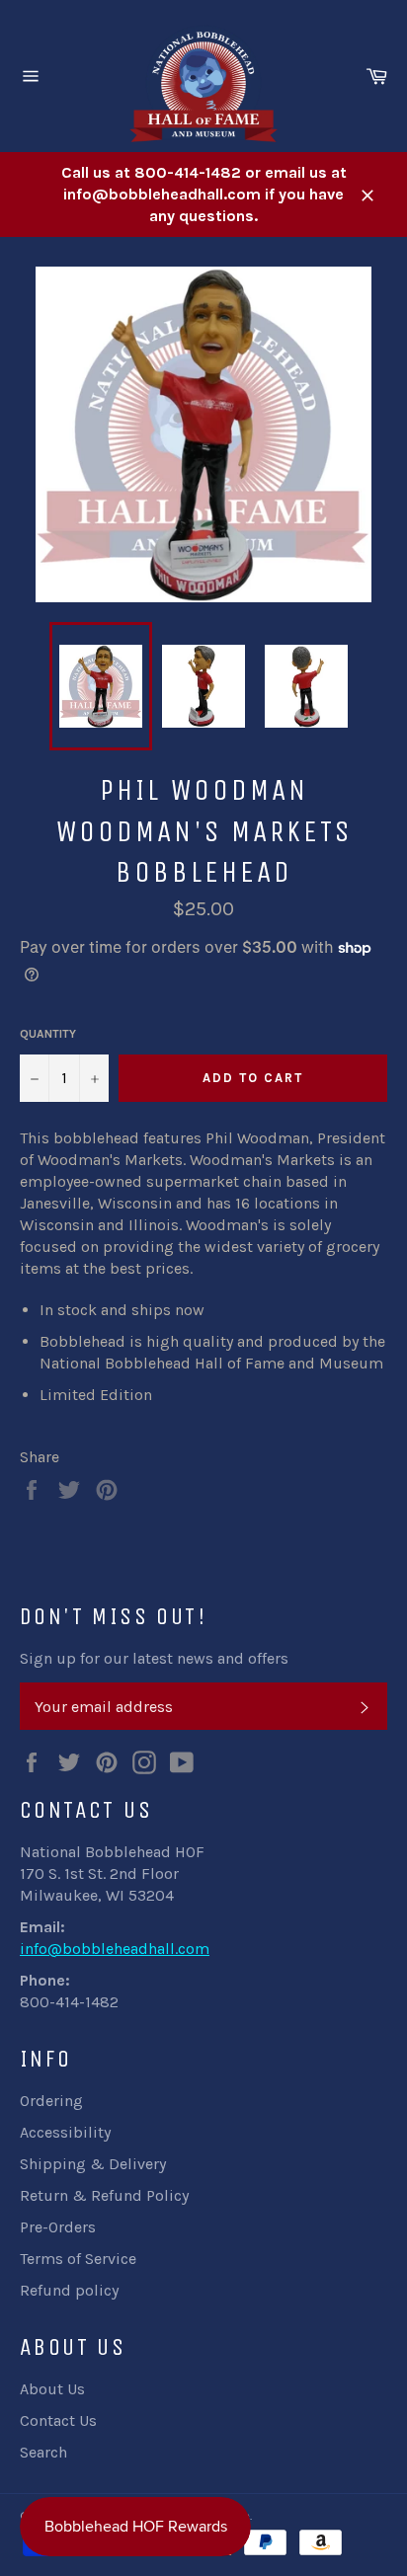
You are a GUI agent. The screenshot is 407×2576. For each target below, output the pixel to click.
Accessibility (65, 2132)
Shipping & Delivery (93, 2164)
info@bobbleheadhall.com (115, 1949)
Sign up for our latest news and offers (154, 1658)
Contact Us (58, 2420)
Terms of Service (78, 2259)
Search (43, 2452)
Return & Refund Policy (104, 2195)
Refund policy (69, 2290)
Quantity (48, 1034)
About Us (52, 2389)
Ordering (51, 2101)
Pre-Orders (58, 2227)
